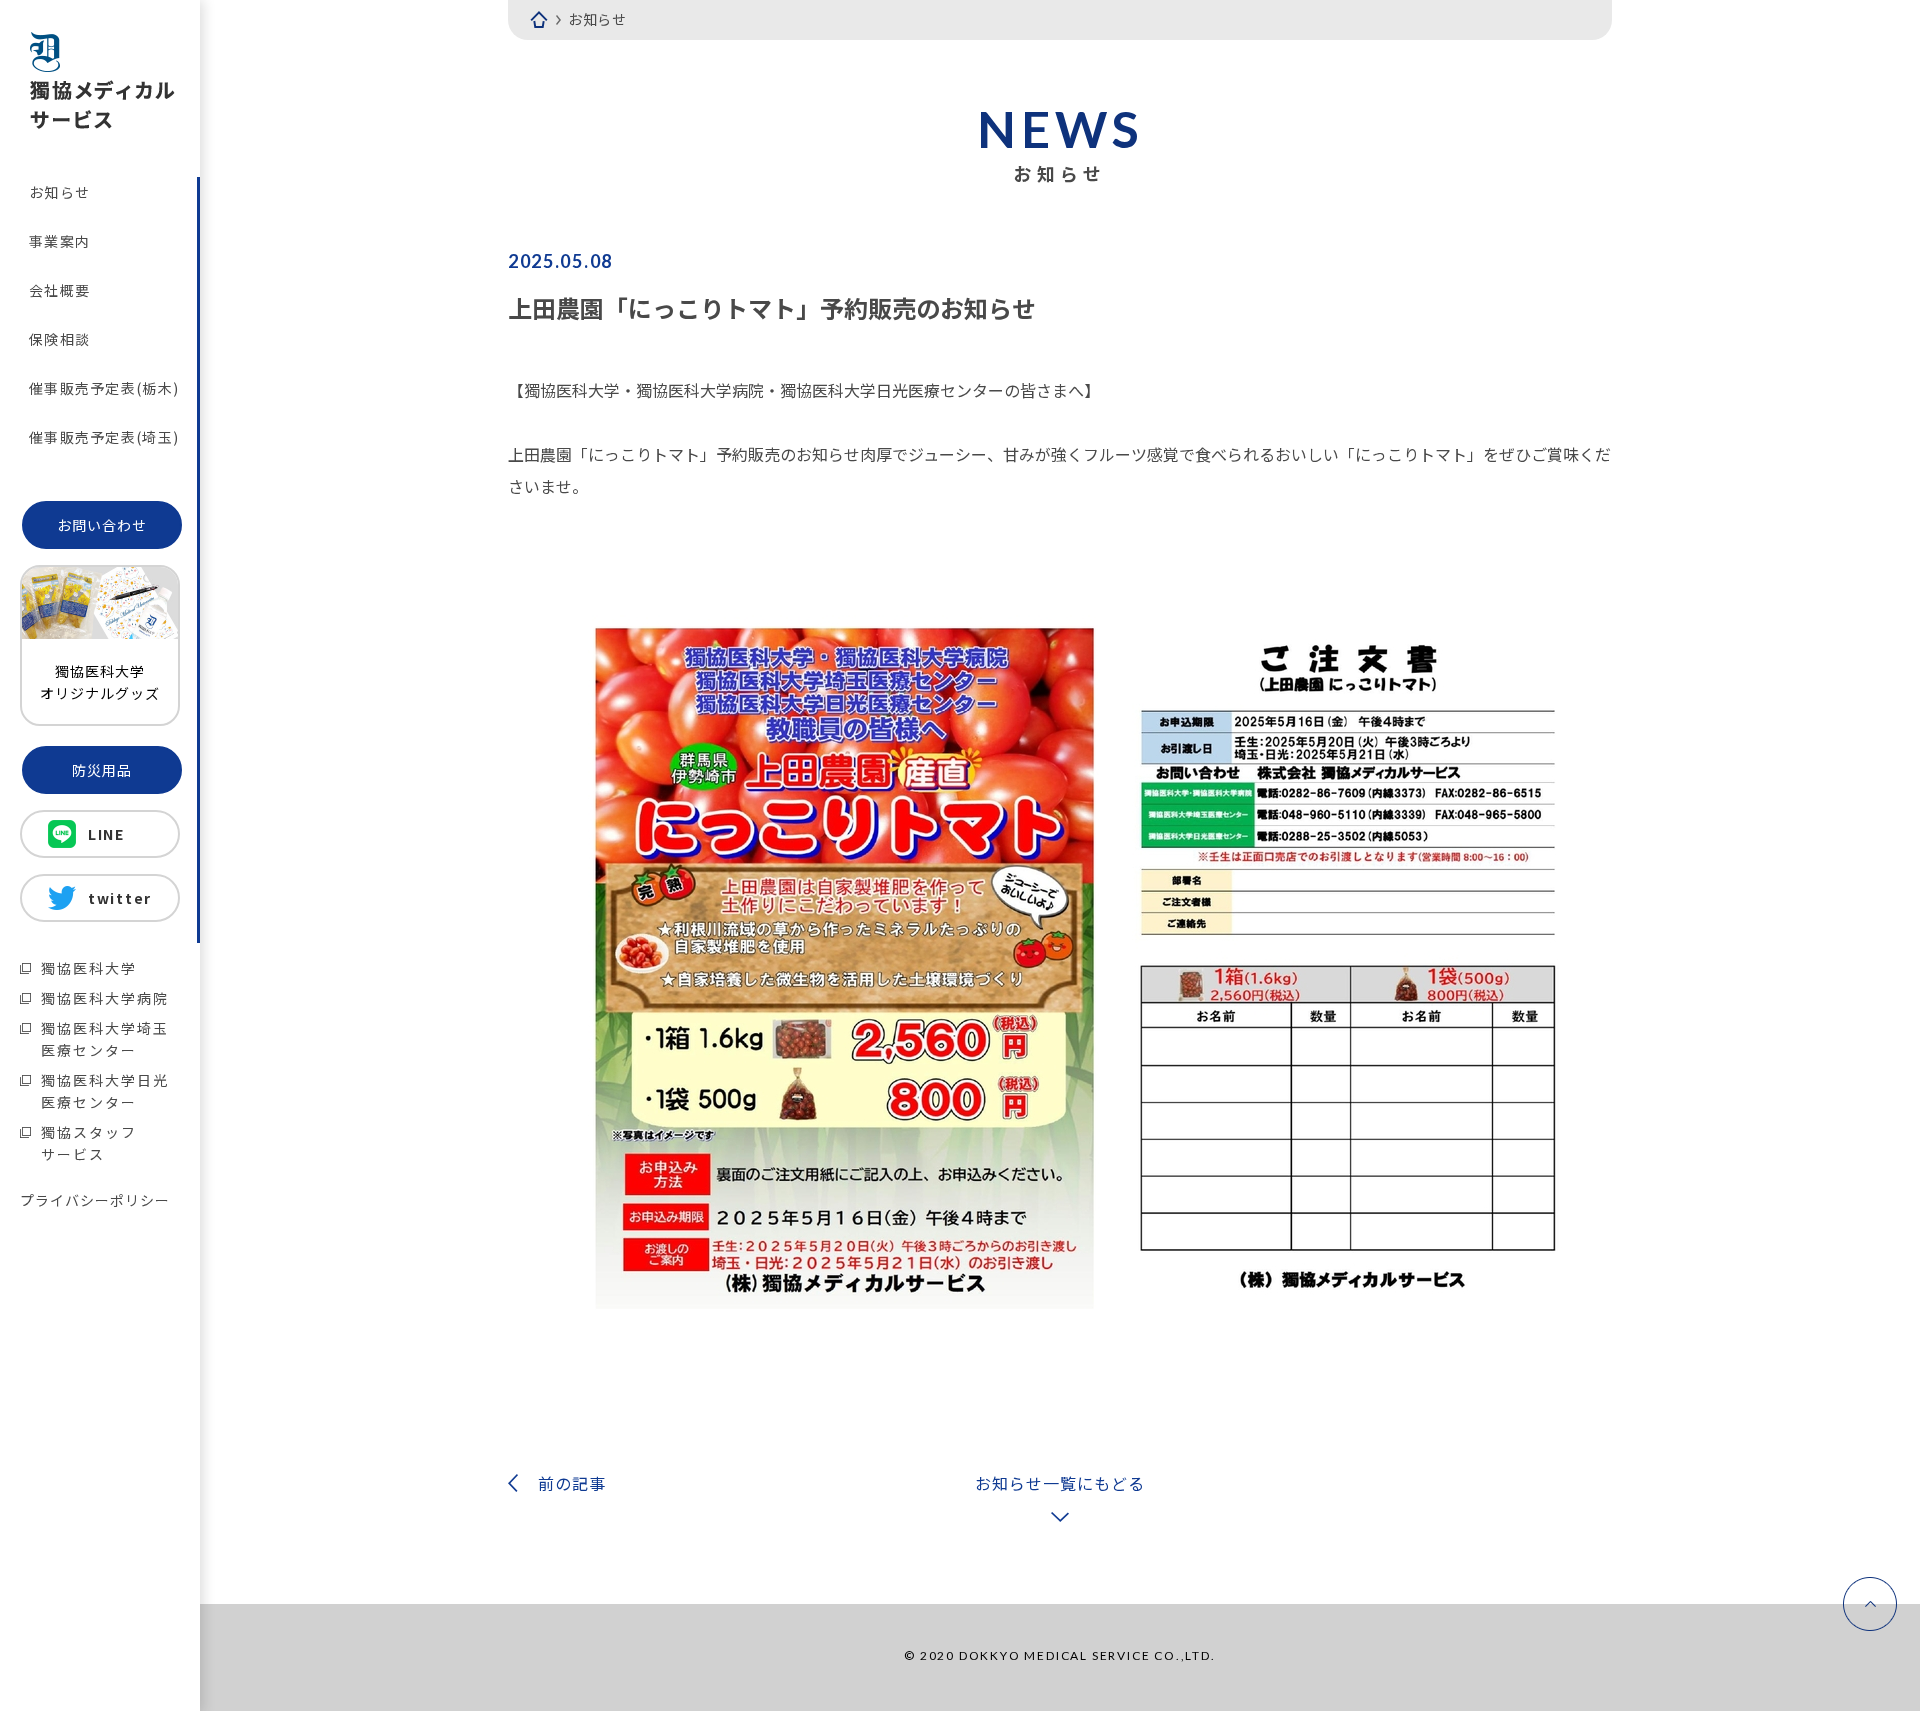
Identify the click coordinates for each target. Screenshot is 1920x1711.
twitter (120, 898)
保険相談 (59, 339)
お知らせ (59, 192)
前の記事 (572, 1483)
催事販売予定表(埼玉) (104, 437)
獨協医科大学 (89, 968)
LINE (106, 834)
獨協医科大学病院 (105, 998)
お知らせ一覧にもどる (1060, 1483)
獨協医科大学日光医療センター (105, 1091)
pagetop (1870, 1604)
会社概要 (59, 290)
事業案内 (59, 241)
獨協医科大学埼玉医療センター (105, 1039)
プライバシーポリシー (95, 1200)
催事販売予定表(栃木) (104, 388)
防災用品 (102, 770)
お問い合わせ (102, 525)
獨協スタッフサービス (89, 1143)
